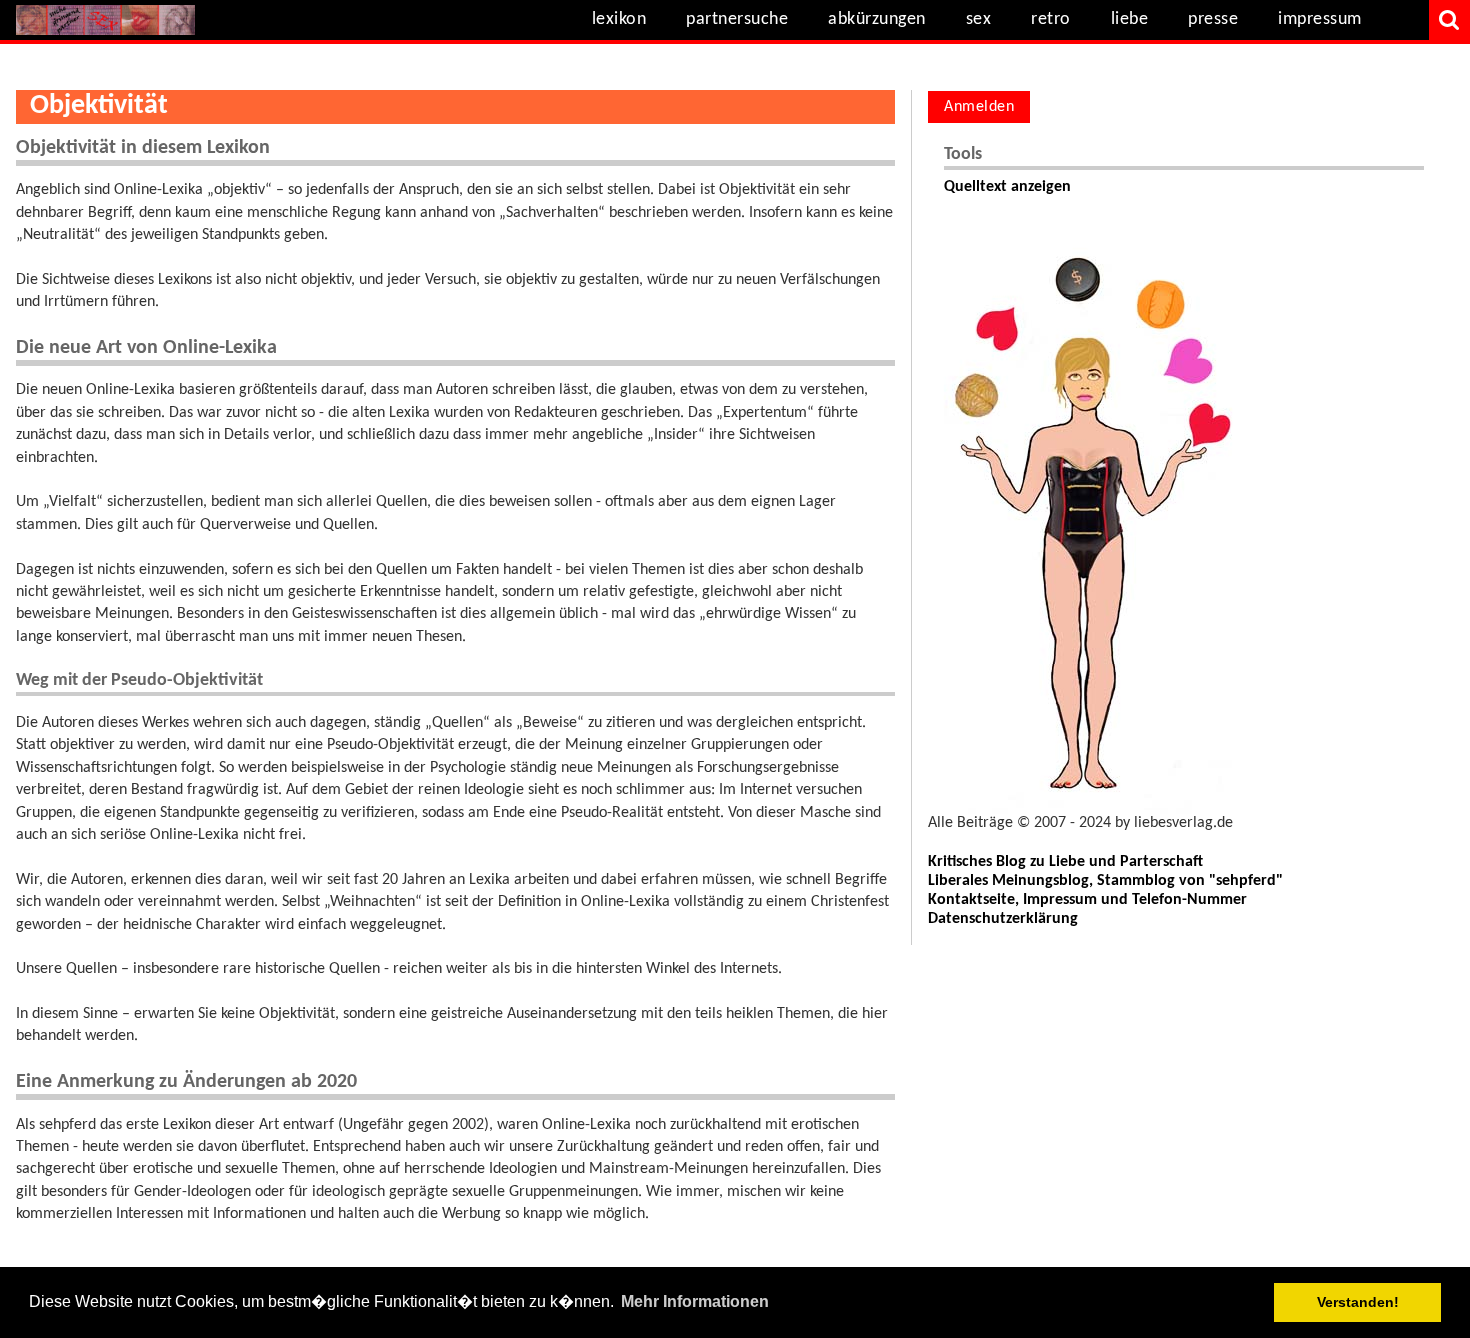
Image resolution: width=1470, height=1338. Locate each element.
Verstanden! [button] (1358, 1302)
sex (979, 19)
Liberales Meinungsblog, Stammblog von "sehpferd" (1105, 881)
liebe (1130, 19)
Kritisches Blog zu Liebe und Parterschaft (1065, 862)
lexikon (619, 19)
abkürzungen (877, 19)
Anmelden (979, 107)
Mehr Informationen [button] (695, 1301)
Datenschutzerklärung (1003, 919)
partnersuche (737, 19)
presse (1213, 19)
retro (1051, 19)
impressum (1320, 19)
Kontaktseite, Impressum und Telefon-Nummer (1087, 900)
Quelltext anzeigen (1007, 187)
